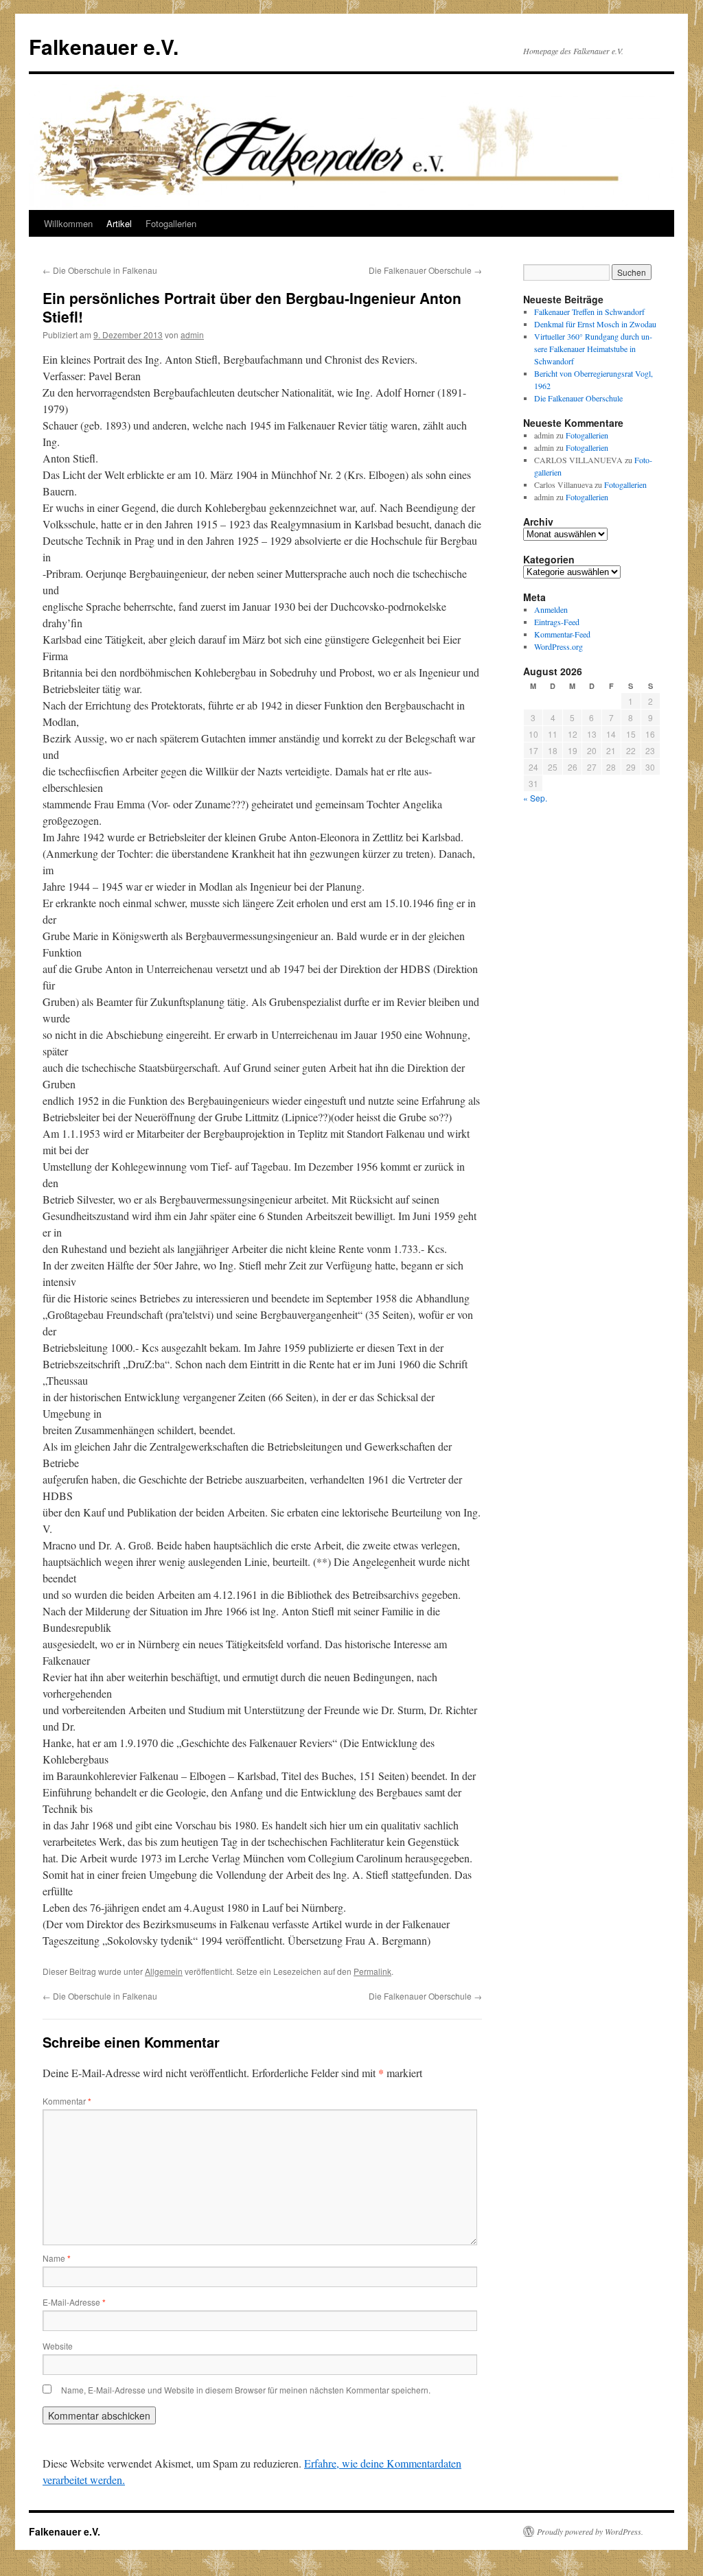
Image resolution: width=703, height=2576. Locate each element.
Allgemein (164, 1971)
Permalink (372, 1971)
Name (57, 2258)
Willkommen (68, 223)
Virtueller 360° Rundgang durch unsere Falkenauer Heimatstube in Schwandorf (593, 349)
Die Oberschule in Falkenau (100, 270)
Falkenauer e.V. (104, 46)
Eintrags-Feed (557, 622)
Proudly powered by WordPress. (590, 2531)
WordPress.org (558, 646)
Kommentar (67, 2101)
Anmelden (551, 609)
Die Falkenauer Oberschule (425, 270)
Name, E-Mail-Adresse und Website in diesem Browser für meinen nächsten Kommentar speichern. (246, 2390)
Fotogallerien (171, 223)
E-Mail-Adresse (74, 2302)
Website (58, 2346)
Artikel (119, 223)
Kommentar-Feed (562, 634)
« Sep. (535, 798)
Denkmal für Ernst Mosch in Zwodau (595, 324)
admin (192, 335)
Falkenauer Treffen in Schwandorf (589, 312)
